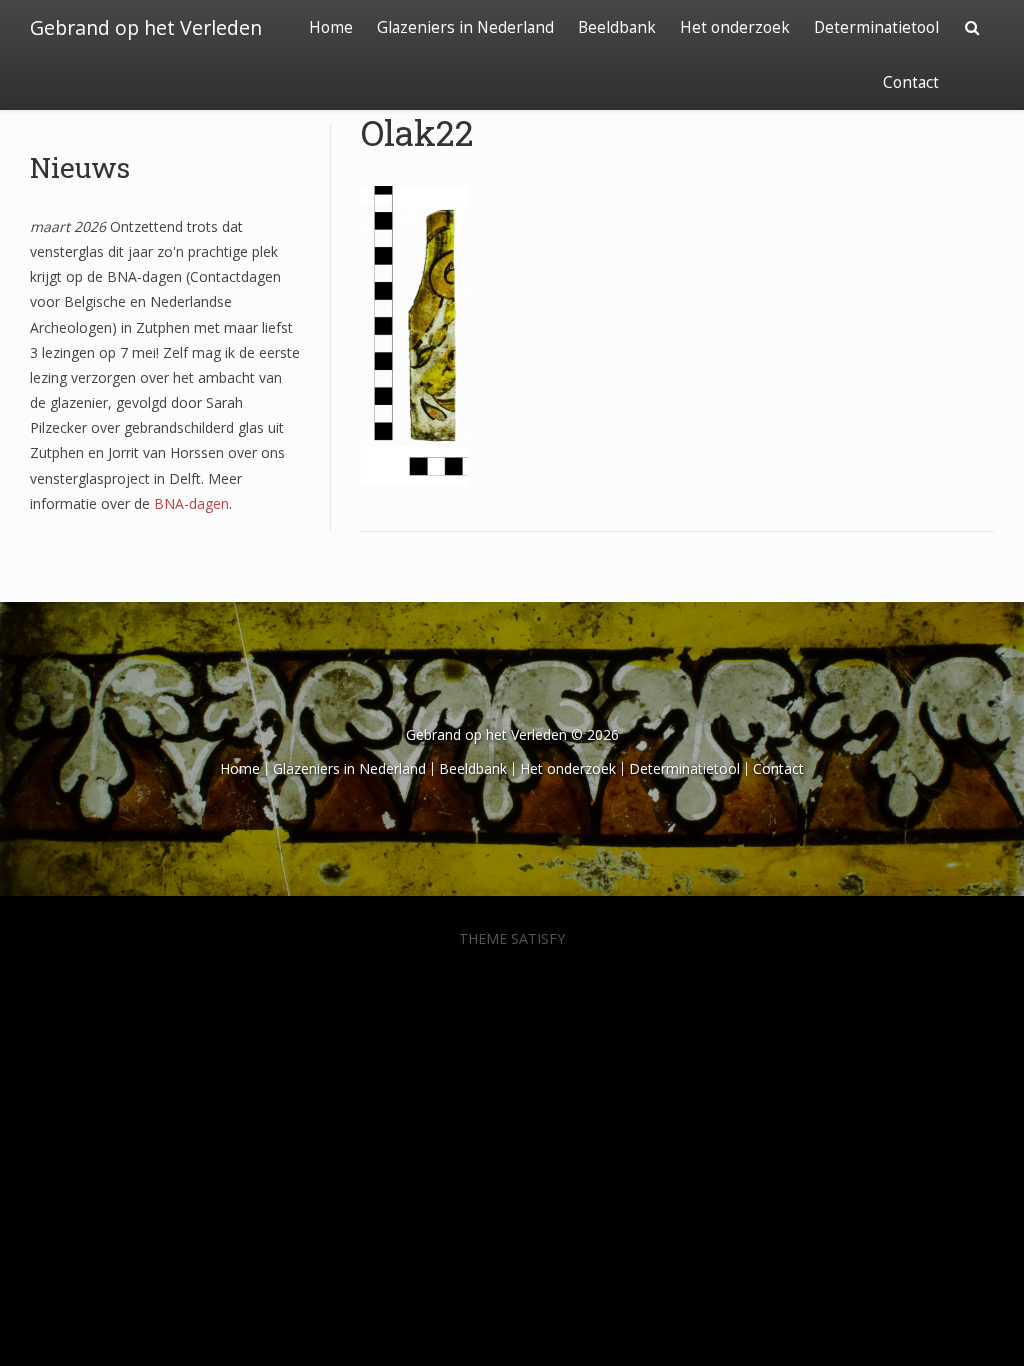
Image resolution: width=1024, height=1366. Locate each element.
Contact (911, 82)
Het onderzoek (735, 27)
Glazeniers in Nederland (465, 27)
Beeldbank (617, 27)
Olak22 (417, 132)
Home (331, 27)
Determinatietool (876, 27)
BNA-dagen (191, 503)
